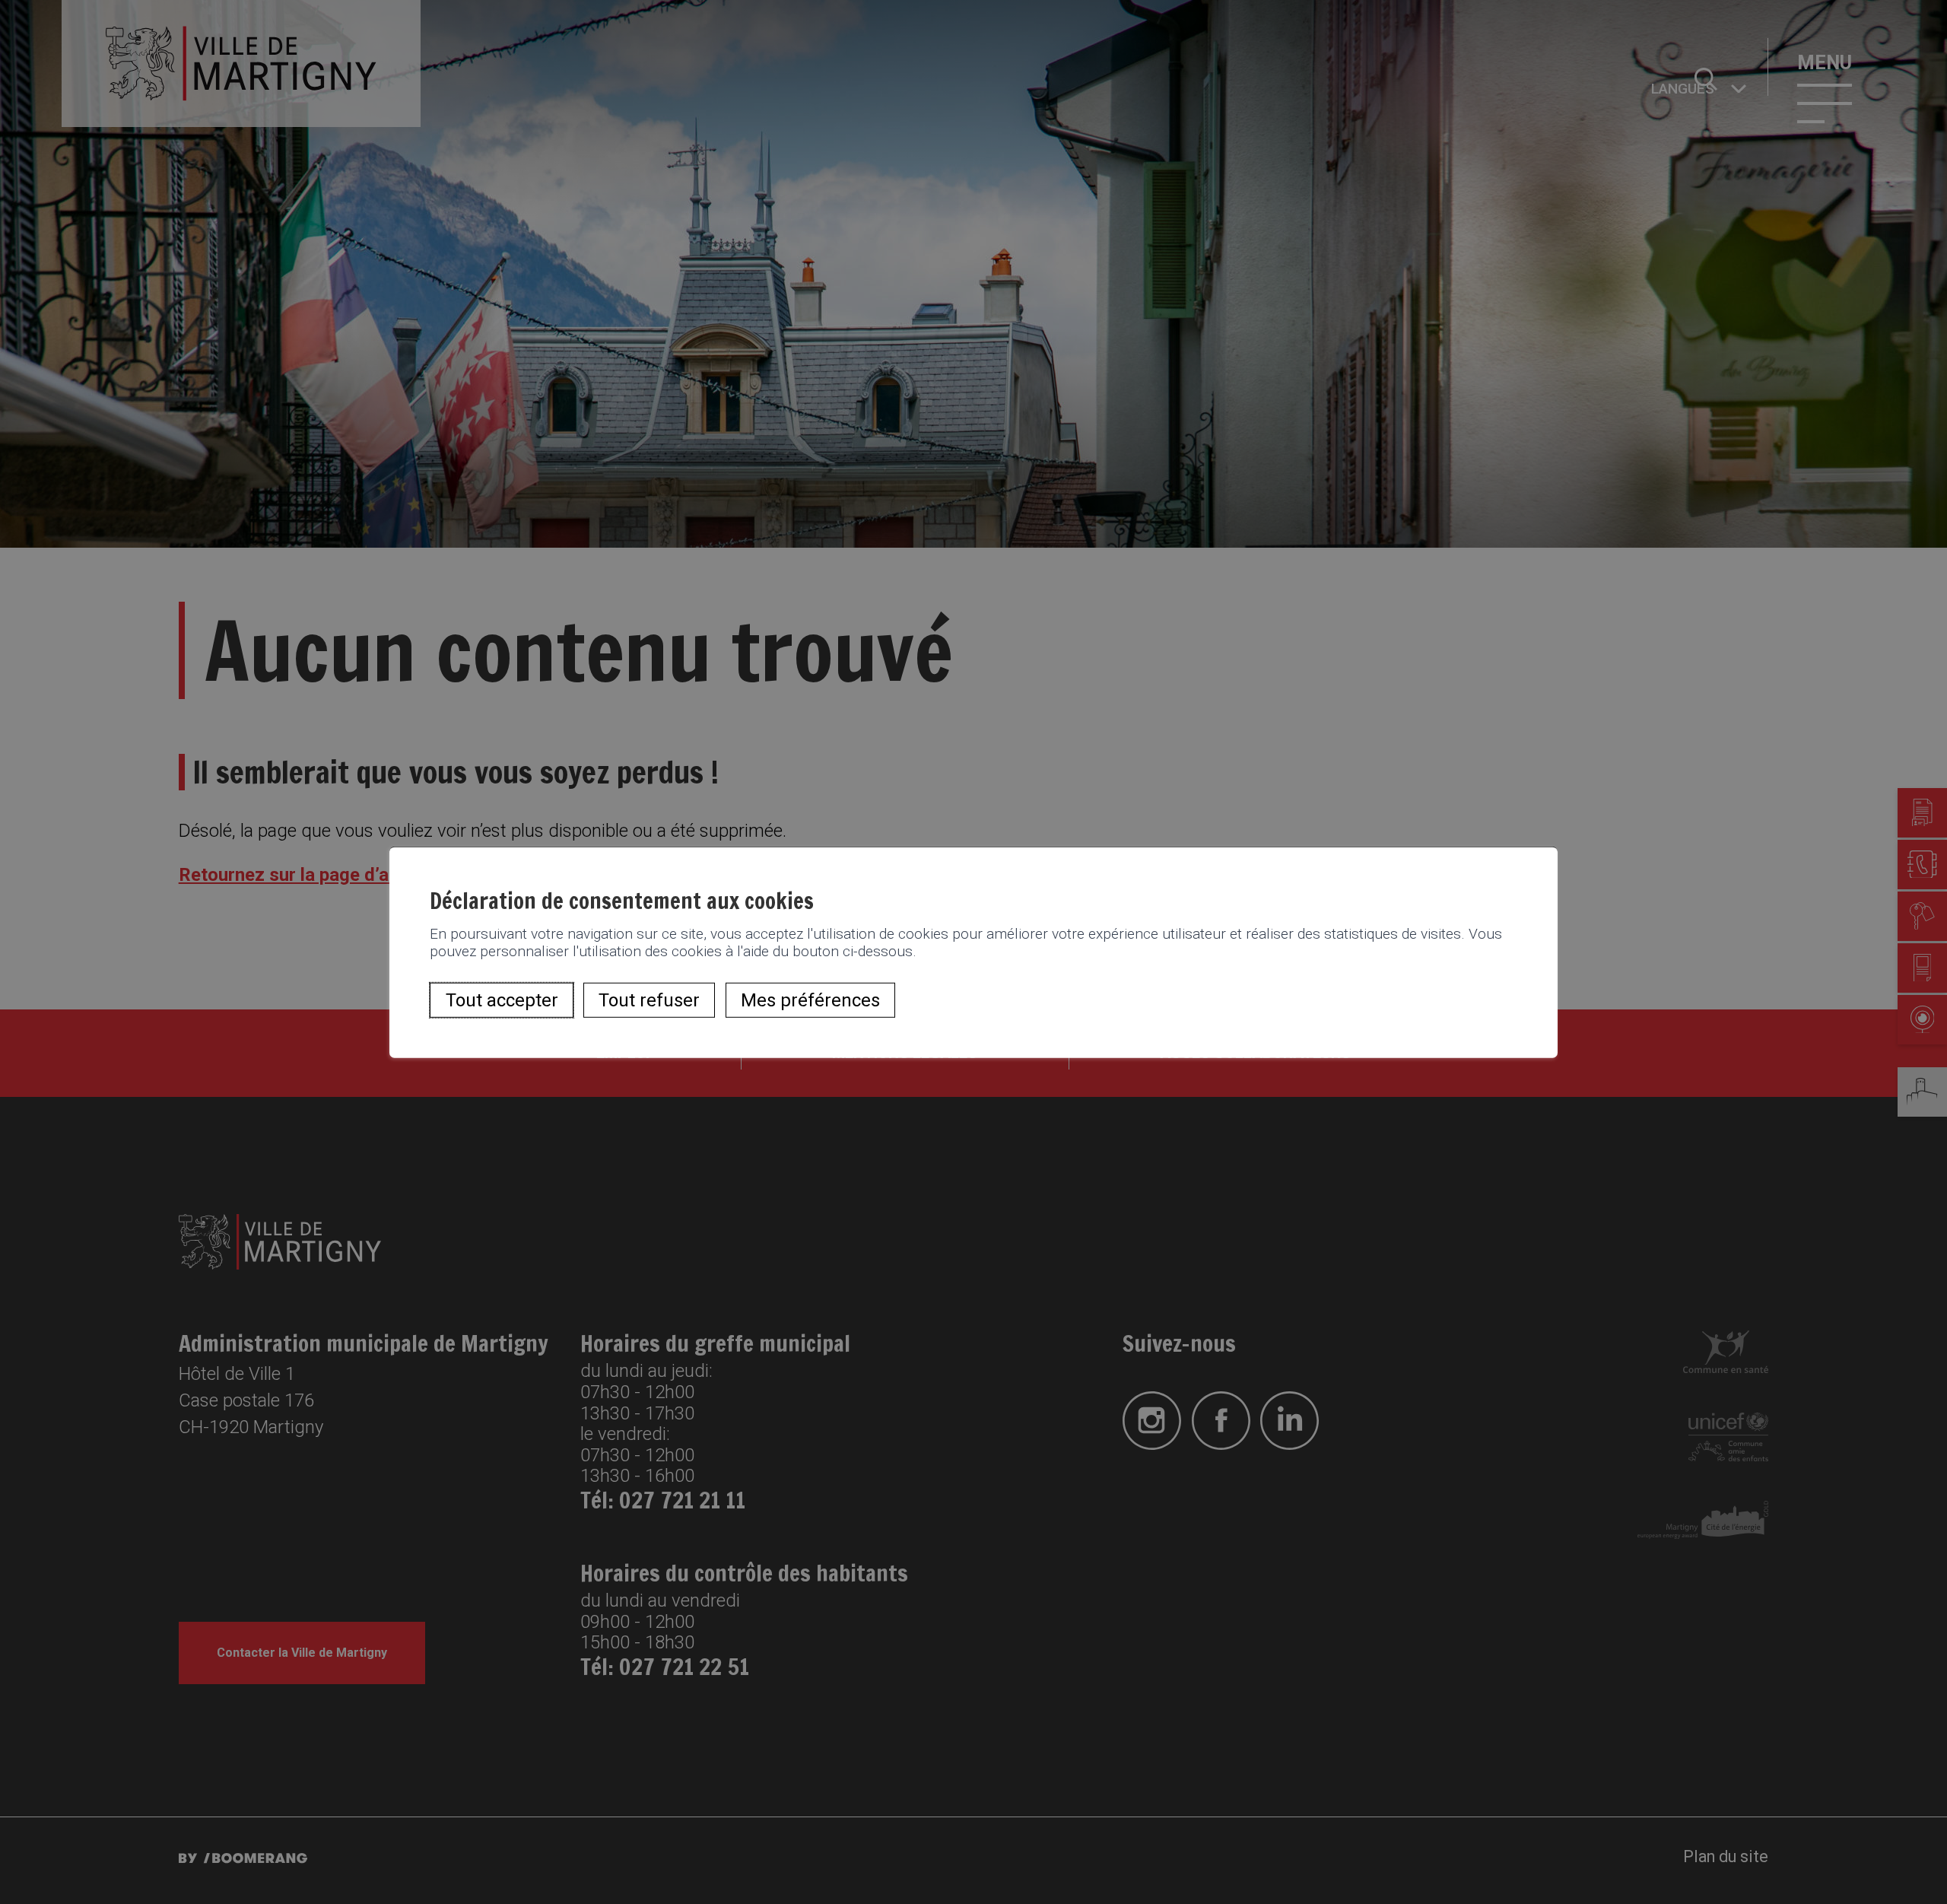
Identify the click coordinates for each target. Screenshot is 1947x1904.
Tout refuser (649, 1000)
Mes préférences (810, 1000)
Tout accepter (502, 1000)
